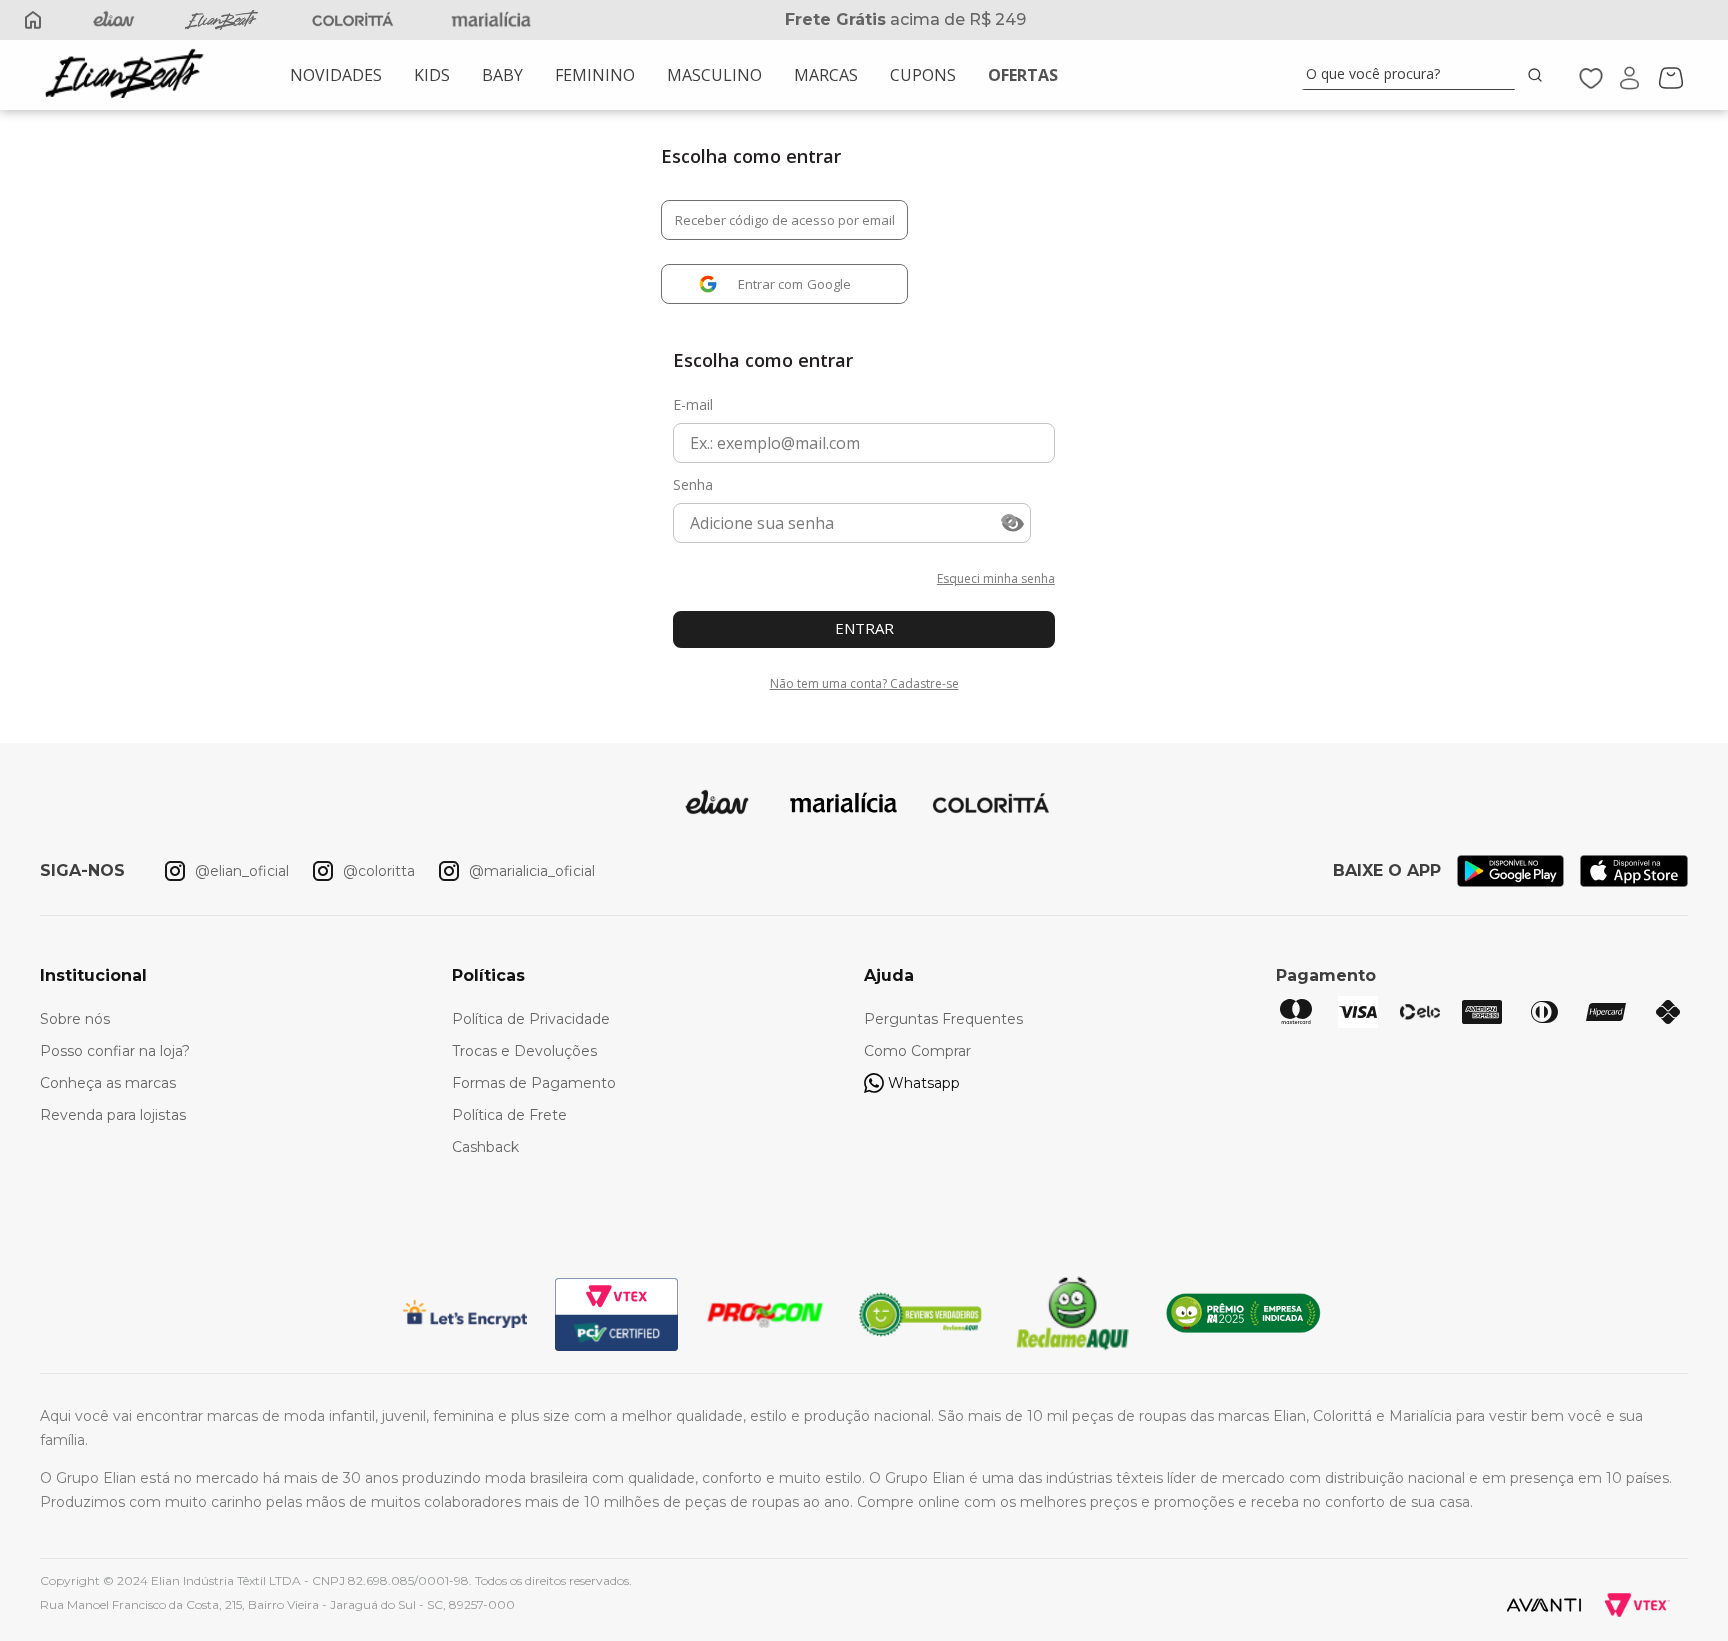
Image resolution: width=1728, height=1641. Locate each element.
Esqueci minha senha (996, 579)
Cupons (923, 75)
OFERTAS (1023, 75)
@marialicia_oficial (532, 871)
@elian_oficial (242, 871)
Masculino (714, 75)
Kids (432, 75)
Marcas (826, 75)
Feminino (595, 75)
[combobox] (1426, 75)
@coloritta (379, 871)
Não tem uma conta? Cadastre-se (864, 684)
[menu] (674, 75)
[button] (1013, 524)
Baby (502, 75)
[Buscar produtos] (1539, 74)
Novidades (336, 75)
